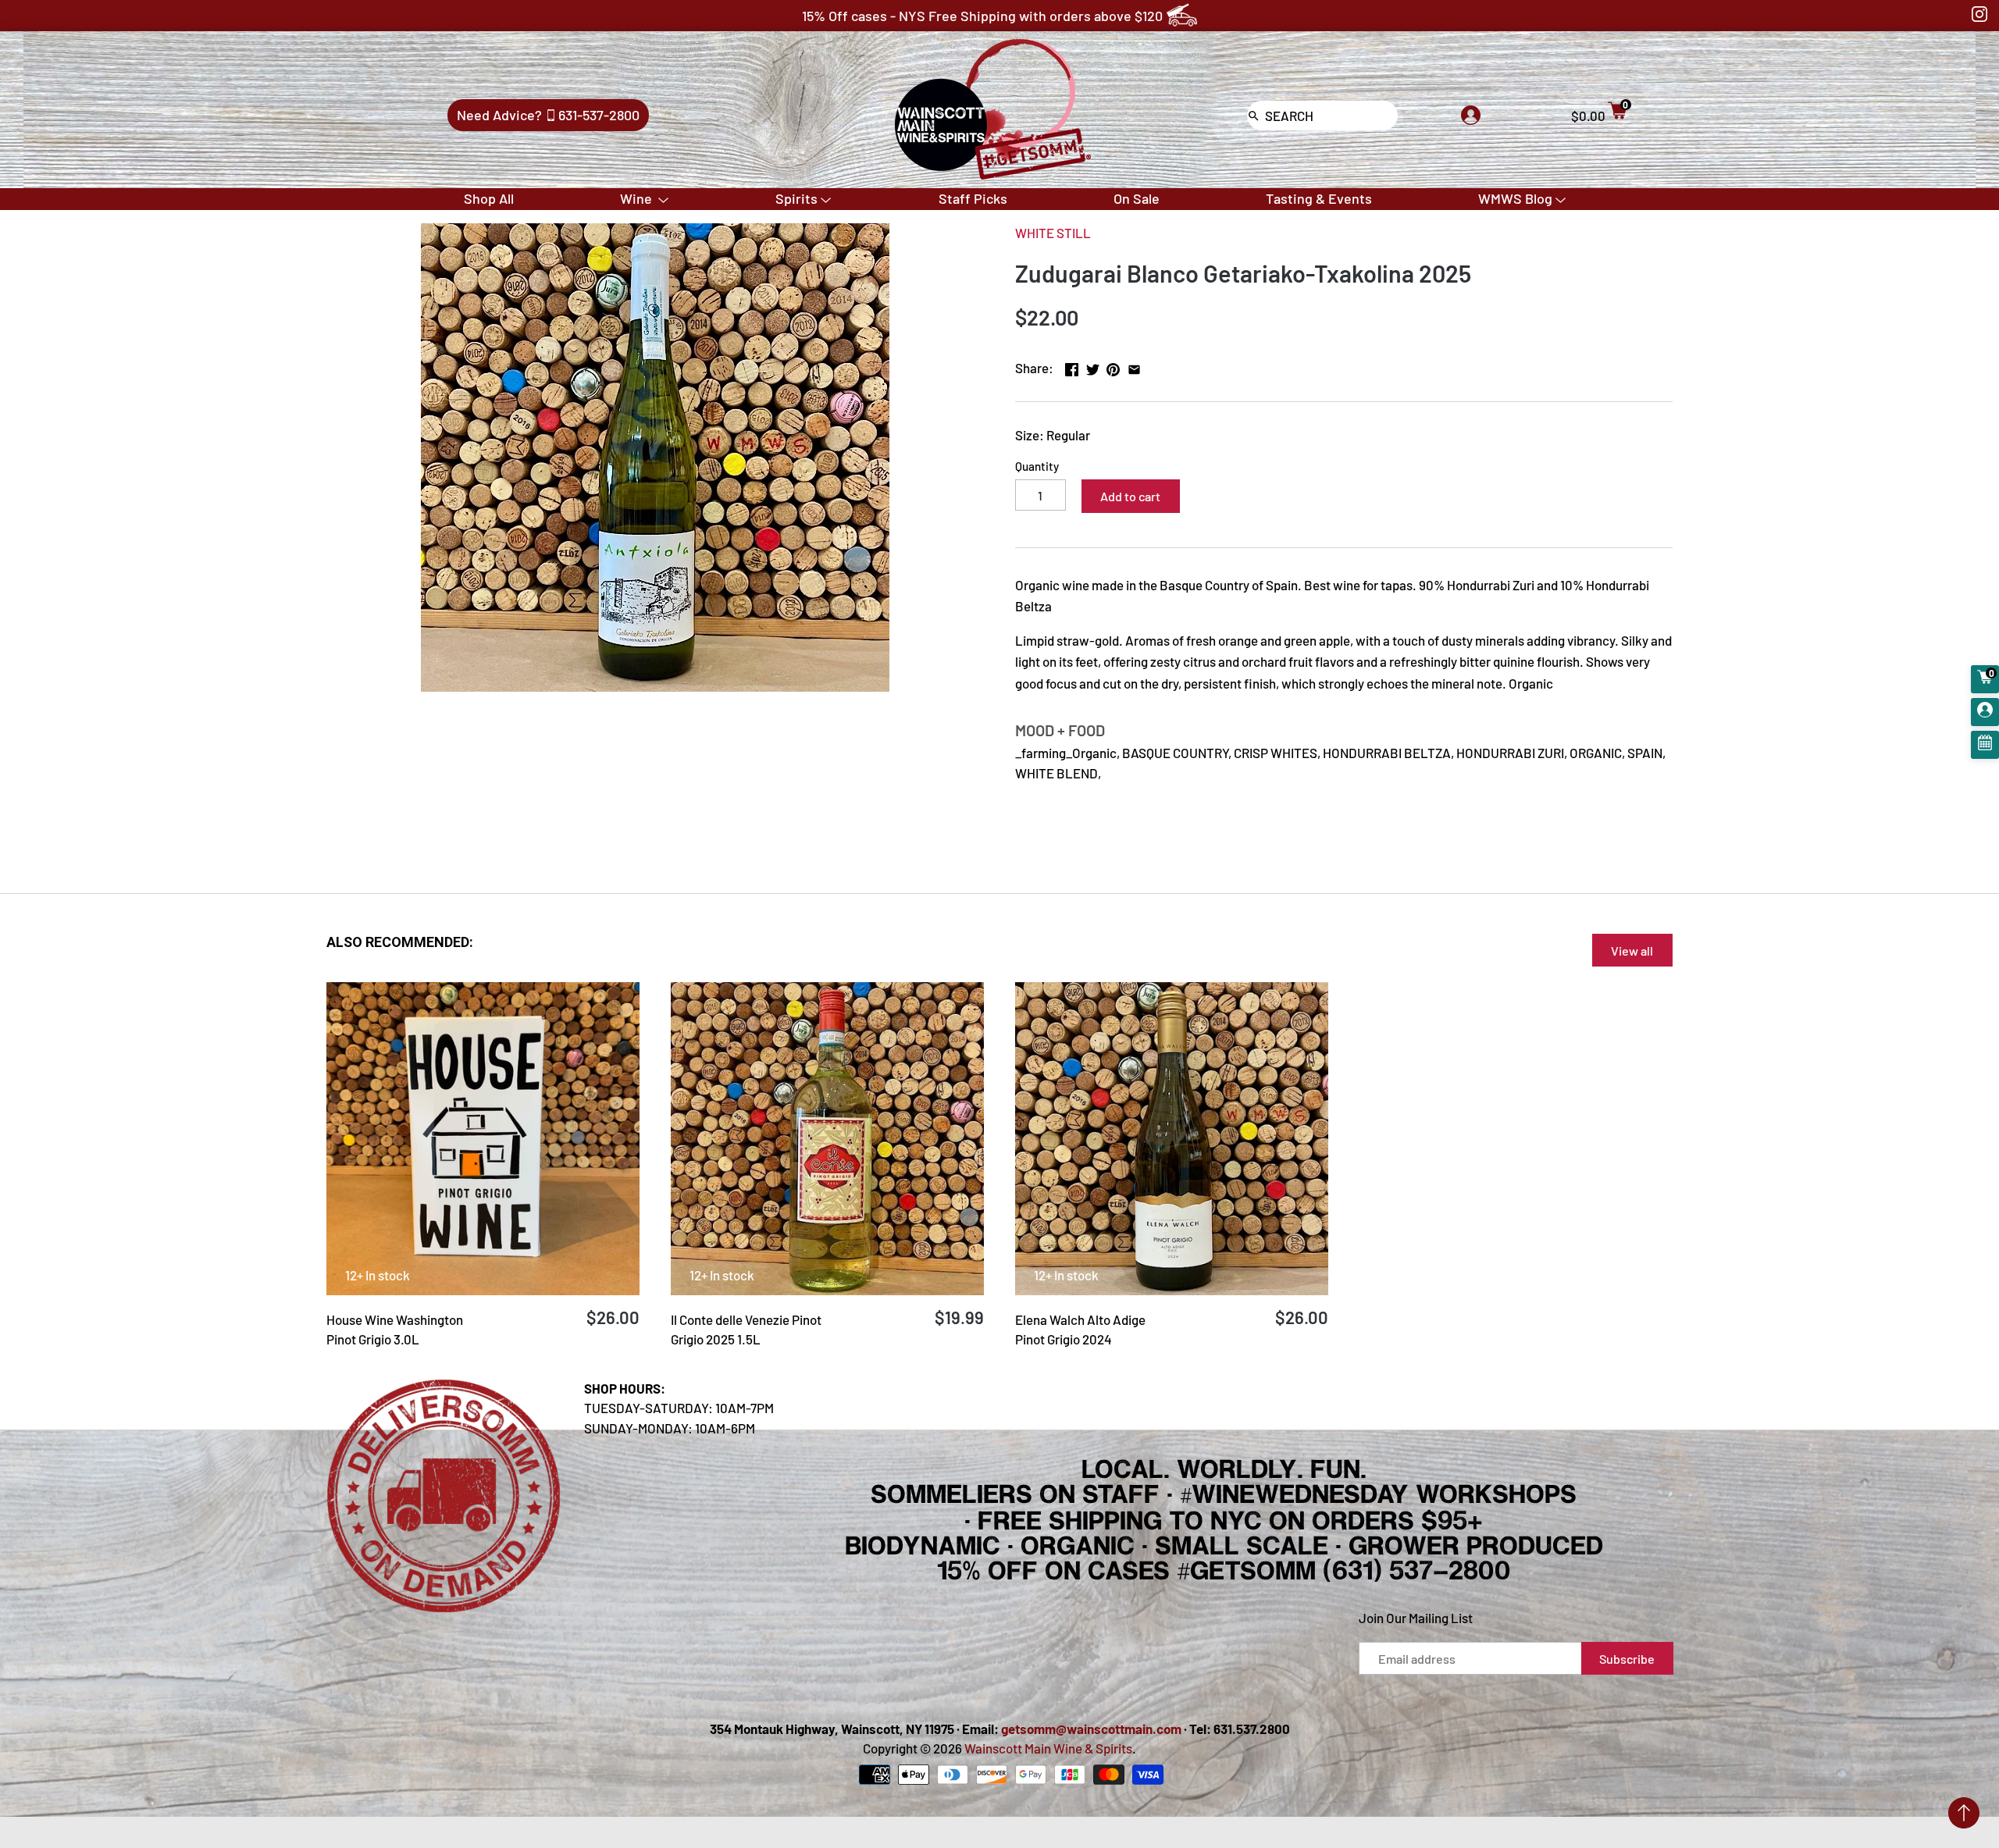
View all (1632, 951)
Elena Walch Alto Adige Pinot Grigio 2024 (1080, 1330)
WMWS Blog (1515, 198)
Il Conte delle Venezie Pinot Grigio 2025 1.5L (746, 1330)
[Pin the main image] (1113, 366)
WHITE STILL (1053, 233)
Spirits (796, 198)
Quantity (1037, 466)
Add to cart (1130, 496)
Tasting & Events (1319, 198)
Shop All (489, 198)
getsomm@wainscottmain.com (1091, 1729)
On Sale (1137, 198)
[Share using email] (1134, 366)
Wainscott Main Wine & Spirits (1048, 1748)
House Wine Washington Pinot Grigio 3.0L (395, 1330)
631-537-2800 (599, 115)
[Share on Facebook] (1072, 366)
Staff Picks (973, 198)
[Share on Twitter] (1093, 366)
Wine (638, 198)
